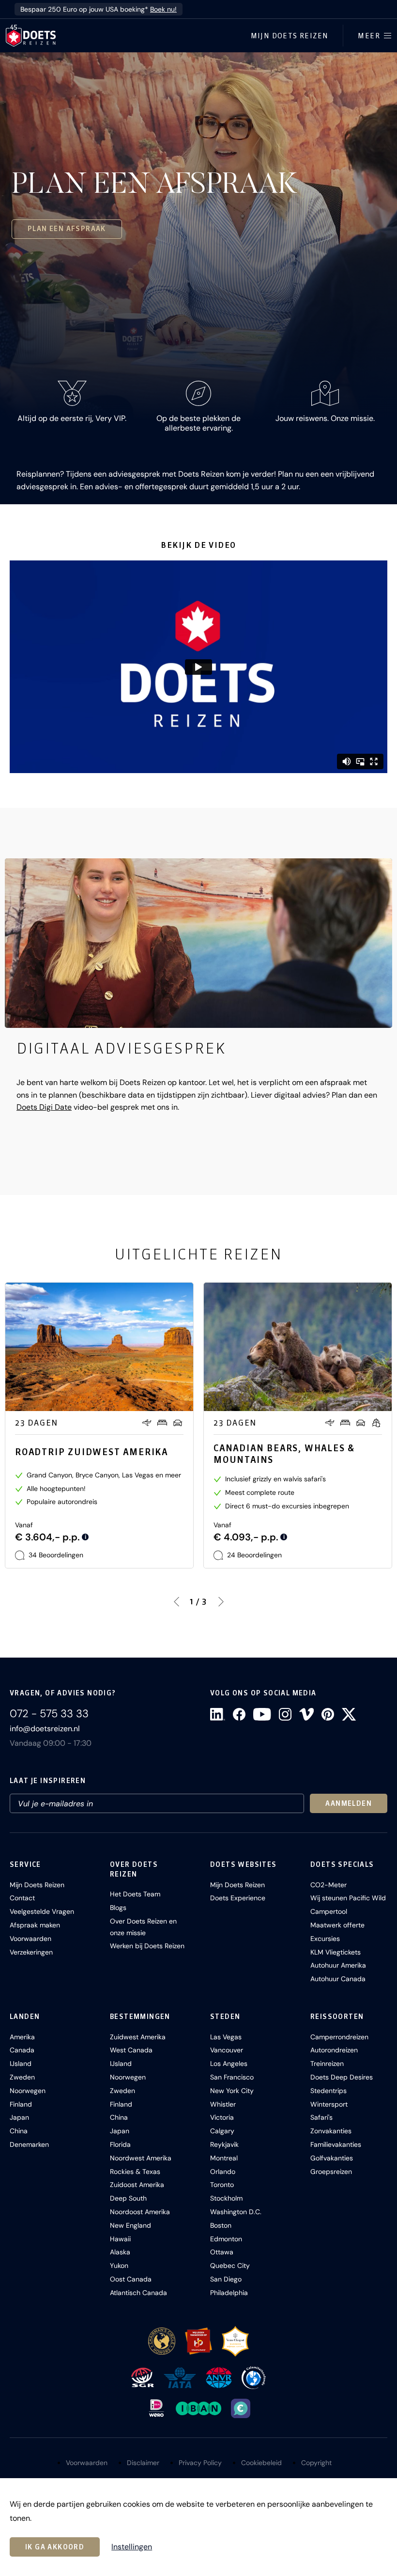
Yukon (119, 2266)
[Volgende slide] (221, 1601)
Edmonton (226, 2239)
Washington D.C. (236, 2212)
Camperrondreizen (339, 2037)
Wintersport (329, 2104)
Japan (19, 2117)
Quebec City (230, 2266)
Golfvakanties (332, 2158)
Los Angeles (229, 2064)
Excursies (325, 1939)
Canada (22, 2050)
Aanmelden (349, 1803)
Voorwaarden (31, 1939)
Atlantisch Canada (138, 2293)
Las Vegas (226, 2037)
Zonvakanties (331, 2131)
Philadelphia (229, 2293)
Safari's (321, 2117)
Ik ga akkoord (55, 2547)
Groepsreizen (331, 2172)
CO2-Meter (328, 1885)
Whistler (223, 2104)
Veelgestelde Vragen (42, 1911)
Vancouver (227, 2050)
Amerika (22, 2037)
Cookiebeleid (261, 2463)
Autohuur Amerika (338, 1965)
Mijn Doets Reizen (290, 36)
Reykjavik (224, 2144)
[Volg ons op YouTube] (262, 1714)
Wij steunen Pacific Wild (348, 1898)
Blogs (118, 1908)
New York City (232, 2091)
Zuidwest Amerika (138, 2037)
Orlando (223, 2172)
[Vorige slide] (176, 1601)
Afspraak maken (35, 1925)
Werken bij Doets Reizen (147, 1946)
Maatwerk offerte (337, 1925)
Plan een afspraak (67, 229)
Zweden (22, 2077)
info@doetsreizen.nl (45, 1729)
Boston (221, 2225)
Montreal (224, 2158)
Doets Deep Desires (342, 2077)
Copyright (316, 2463)
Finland (21, 2104)
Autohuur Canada (338, 1979)
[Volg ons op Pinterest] (328, 1714)
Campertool (329, 1911)
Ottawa (222, 2252)
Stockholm (226, 2198)
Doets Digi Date (44, 1107)
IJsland (21, 2064)
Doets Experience (238, 1898)
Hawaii (120, 2239)
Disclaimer (143, 2463)
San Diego (226, 2279)
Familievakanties (336, 2144)
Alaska (120, 2252)
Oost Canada (131, 2279)
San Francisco (232, 2077)
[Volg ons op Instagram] (285, 1714)
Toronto (222, 2185)
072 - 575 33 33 (49, 1714)
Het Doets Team (135, 1894)
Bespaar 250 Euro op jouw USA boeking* (99, 9)
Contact (22, 1898)
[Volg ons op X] (349, 1714)
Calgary (222, 2131)
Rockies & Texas (135, 2172)
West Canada (131, 2050)
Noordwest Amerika (141, 2158)
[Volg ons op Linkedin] (218, 1714)
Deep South (128, 2198)
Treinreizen (327, 2064)
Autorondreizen (334, 2050)
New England (130, 2225)
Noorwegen (28, 2091)
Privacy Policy (200, 2463)
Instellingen (132, 2547)
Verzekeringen (31, 1952)
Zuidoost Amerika (137, 2185)
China (19, 2131)
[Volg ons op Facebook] (239, 1714)
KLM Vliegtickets (336, 1952)
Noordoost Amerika (140, 2212)
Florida (120, 2144)
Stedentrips (328, 2091)
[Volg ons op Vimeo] (306, 1714)
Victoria (222, 2117)
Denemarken (29, 2144)
